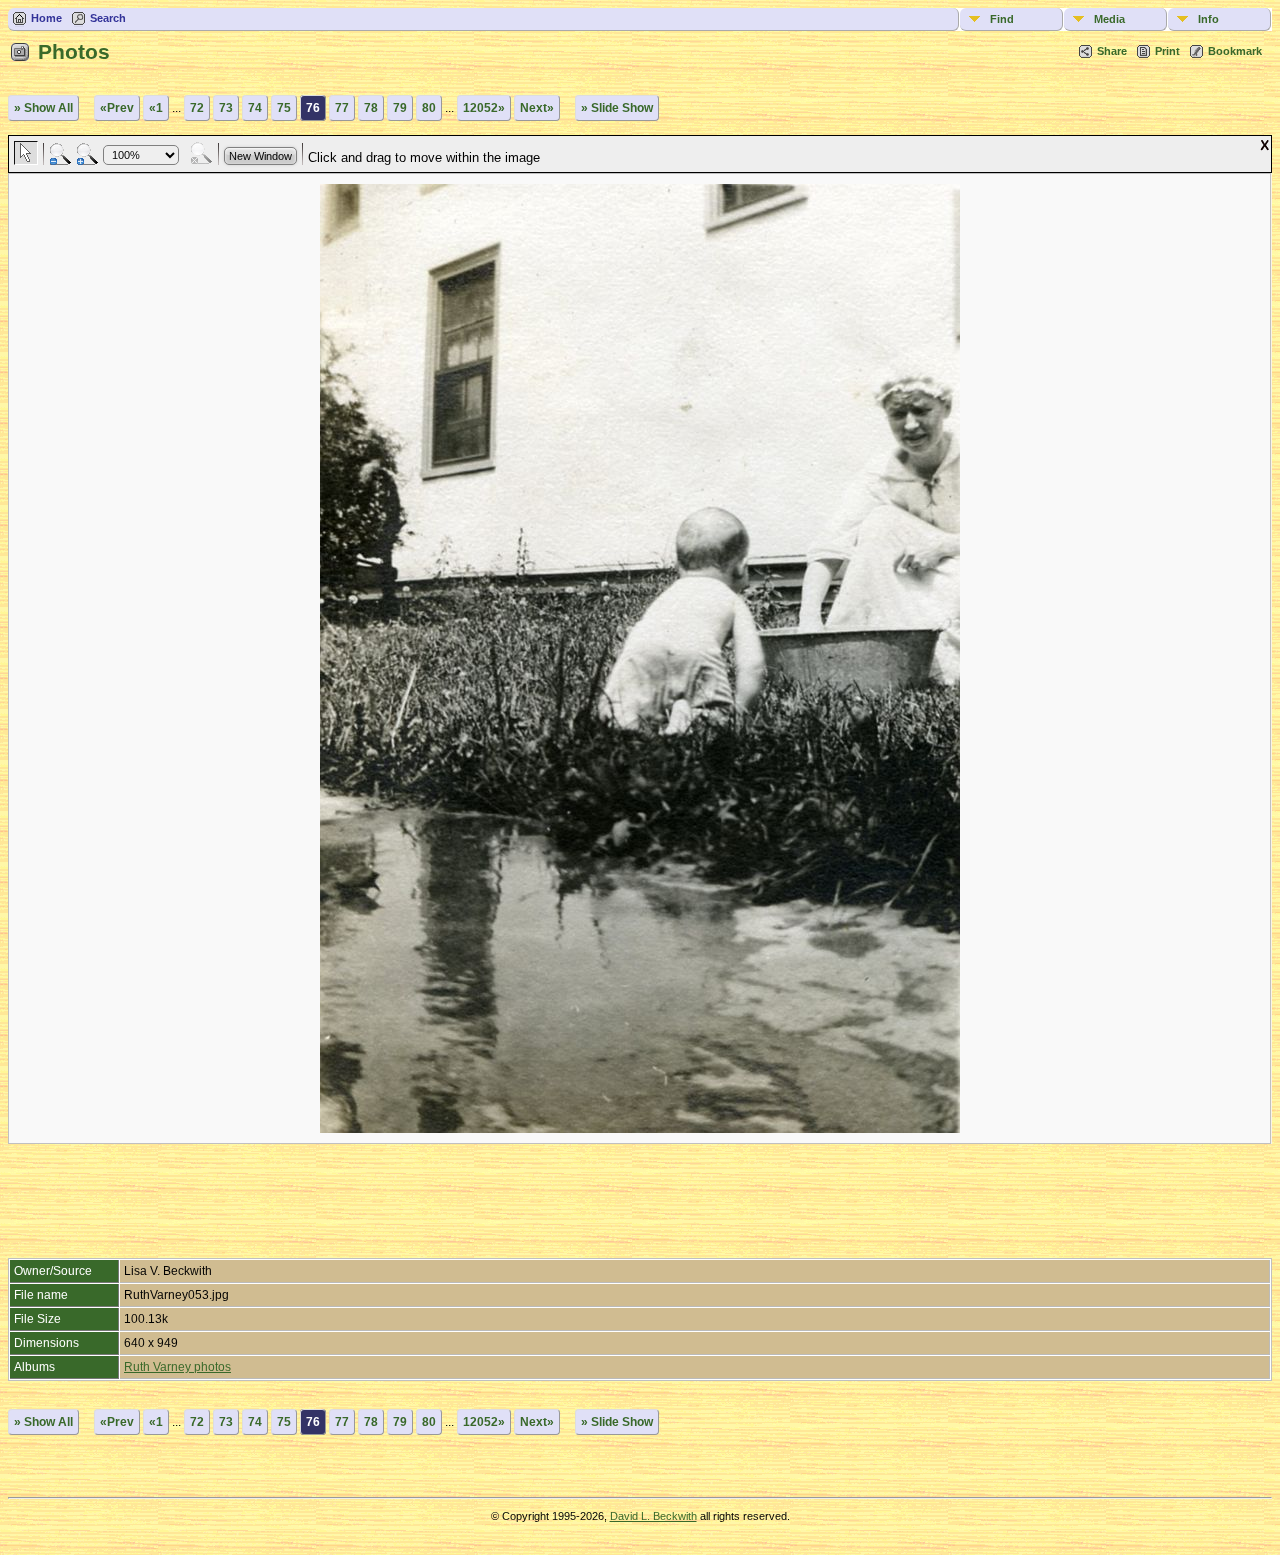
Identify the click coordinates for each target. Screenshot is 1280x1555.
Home (46, 18)
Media (1109, 19)
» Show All (43, 108)
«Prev (117, 108)
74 (255, 108)
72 (197, 108)
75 (284, 108)
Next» (537, 108)
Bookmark (1235, 51)
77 (342, 108)
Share (1112, 51)
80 (429, 108)
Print (1167, 51)
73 (226, 108)
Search (108, 18)
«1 (156, 108)
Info (1208, 19)
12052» (484, 108)
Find (1002, 19)
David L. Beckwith (653, 1516)
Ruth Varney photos (177, 1367)
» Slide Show (617, 108)
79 (400, 108)
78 (371, 108)
